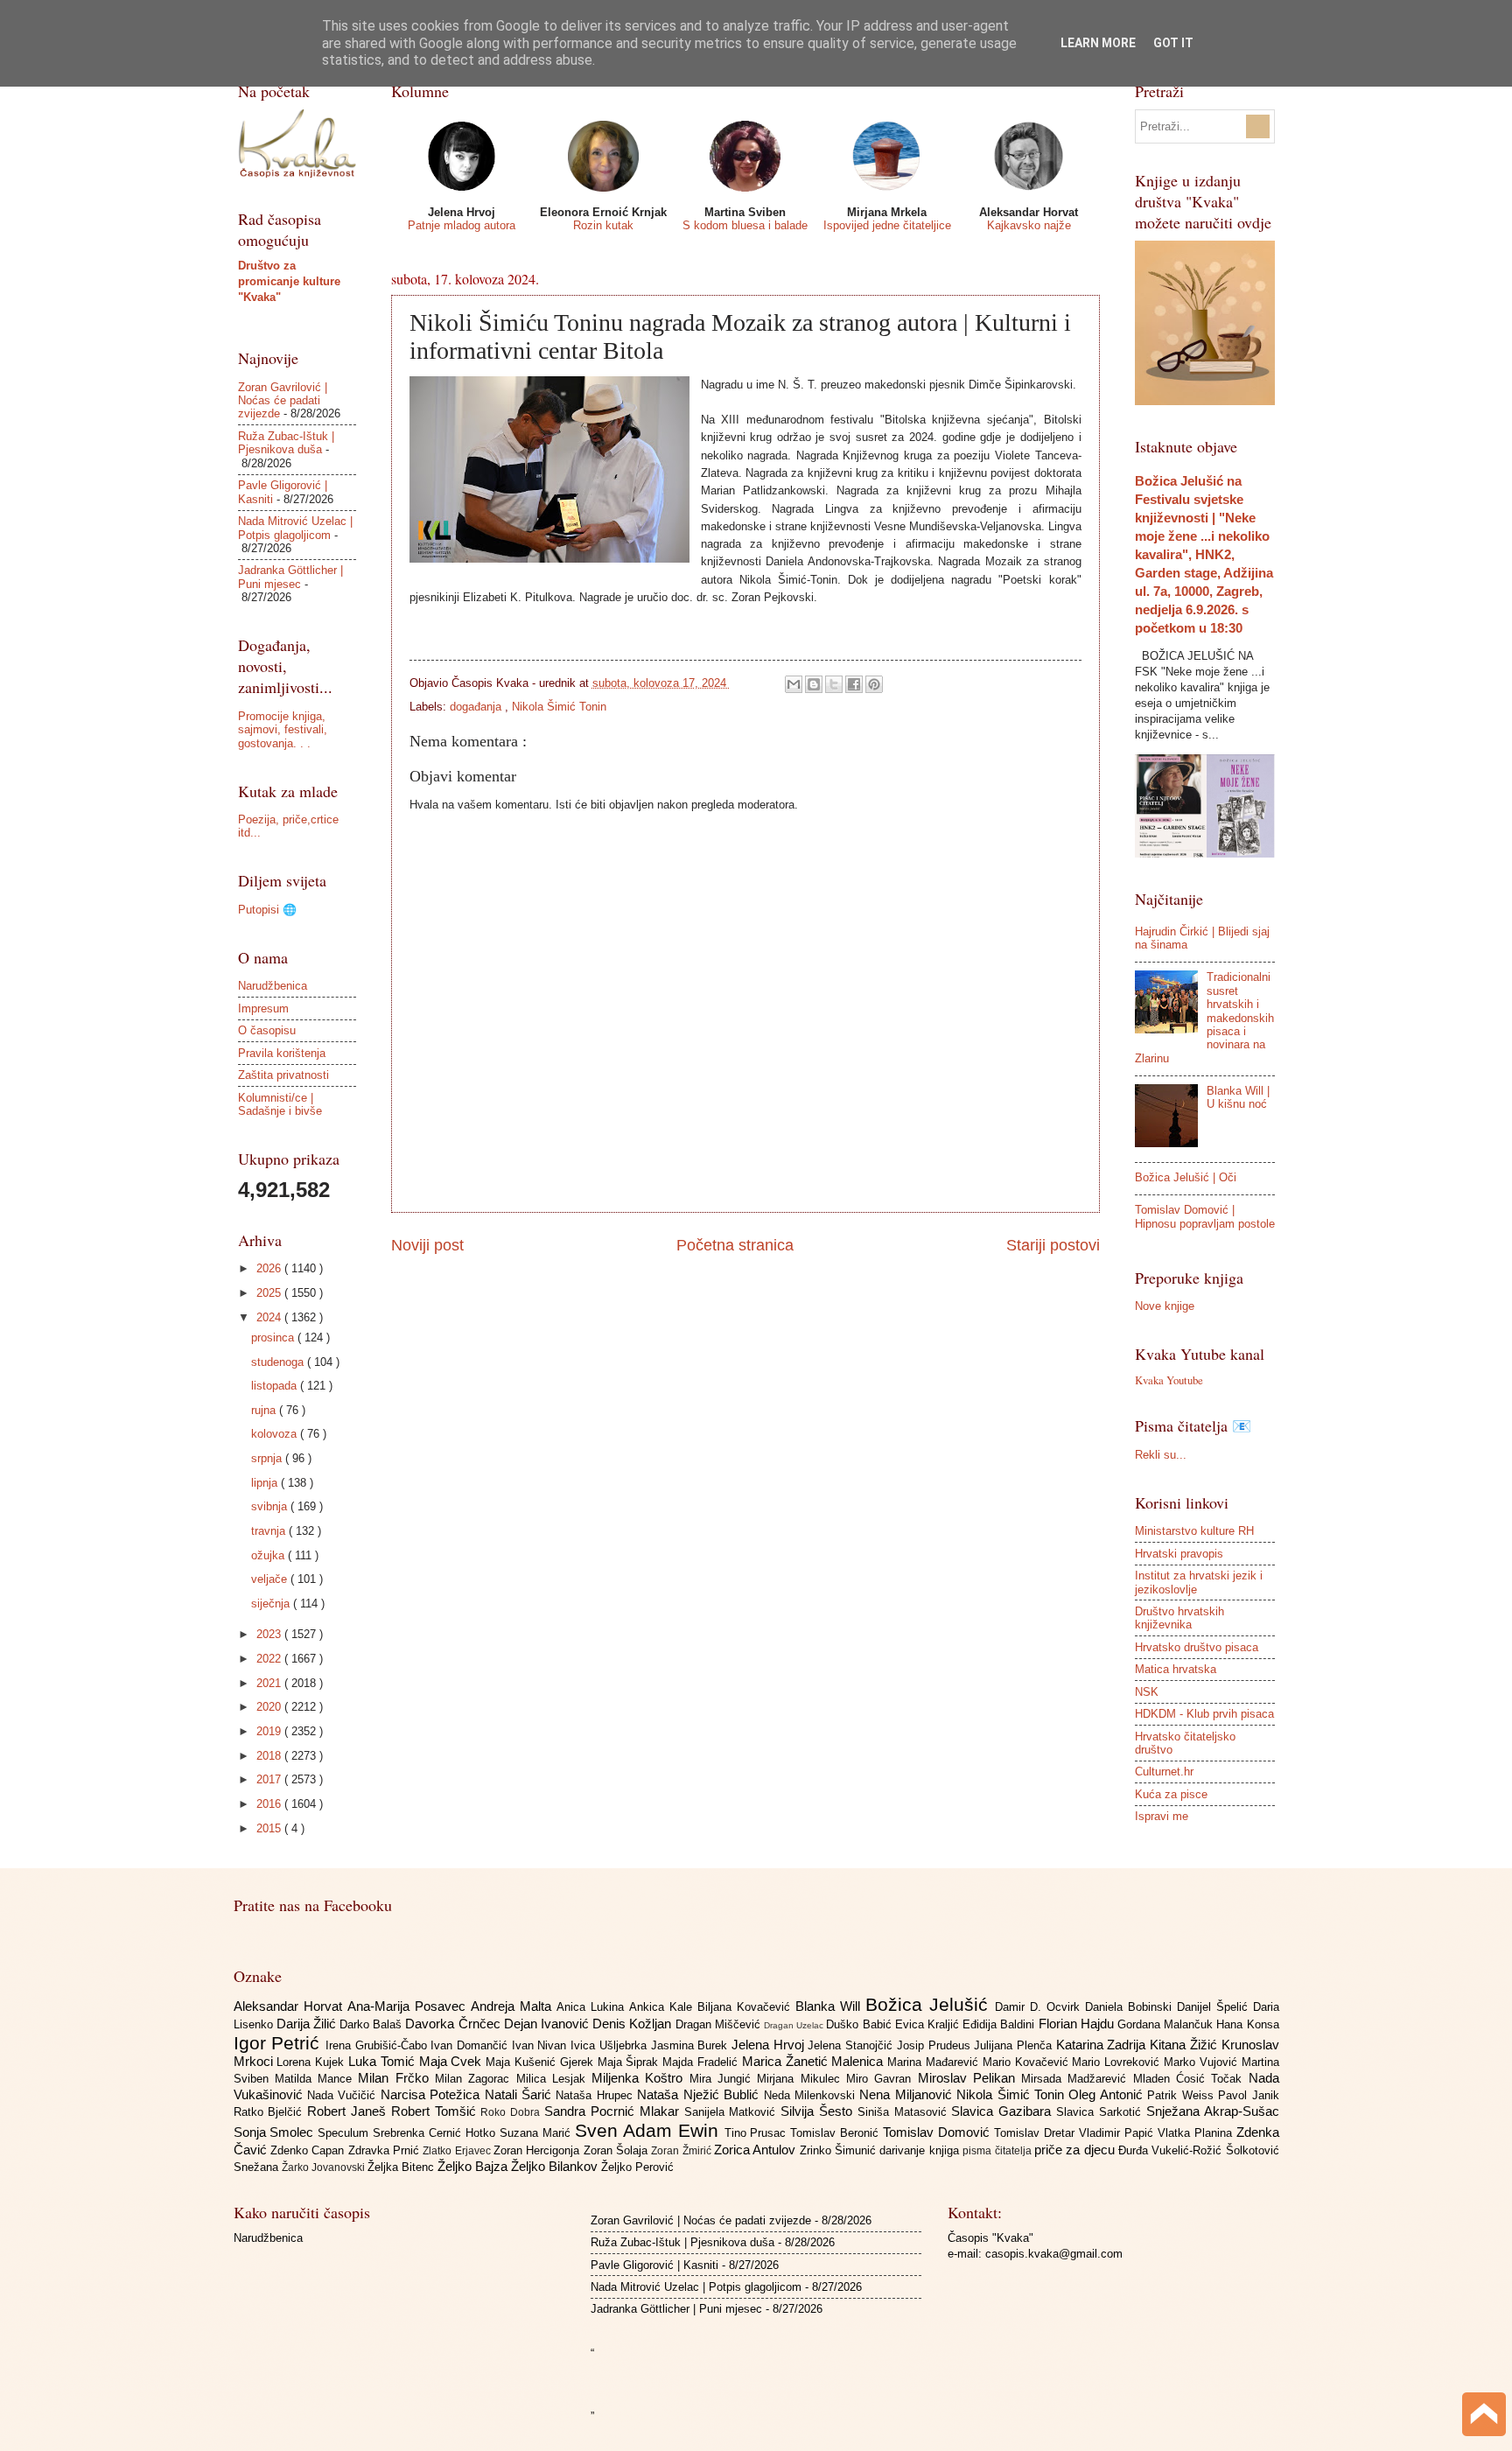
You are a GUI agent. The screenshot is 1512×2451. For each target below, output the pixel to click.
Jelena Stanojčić (852, 2045)
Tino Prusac (758, 2133)
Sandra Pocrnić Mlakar (614, 2111)
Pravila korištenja (282, 1053)
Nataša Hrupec (596, 2095)
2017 (270, 1779)
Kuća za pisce (1171, 1794)
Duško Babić (860, 2024)
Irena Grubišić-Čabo (378, 2045)
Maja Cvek (453, 2061)
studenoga (279, 1362)
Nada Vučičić (344, 2095)
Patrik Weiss (1183, 2095)
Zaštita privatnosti (283, 1075)
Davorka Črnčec (454, 2024)
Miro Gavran (882, 2079)
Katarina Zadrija (1103, 2045)
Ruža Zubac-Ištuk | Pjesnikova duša (286, 443)
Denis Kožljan (633, 2024)
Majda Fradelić (702, 2062)
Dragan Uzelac (795, 2025)
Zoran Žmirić (682, 2151)
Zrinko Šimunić (840, 2150)
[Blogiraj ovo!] (814, 684)
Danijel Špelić (1215, 2007)
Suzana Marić (537, 2133)
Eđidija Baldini (1000, 2024)
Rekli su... (1161, 1455)
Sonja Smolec (276, 2132)
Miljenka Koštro (640, 2078)
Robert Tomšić (436, 2111)
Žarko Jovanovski (325, 2167)
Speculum (345, 2133)
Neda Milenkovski (812, 2095)
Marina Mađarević (935, 2062)
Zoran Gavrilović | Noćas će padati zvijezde (283, 401)
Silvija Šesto (819, 2111)
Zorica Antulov (757, 2150)
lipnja (266, 1483)
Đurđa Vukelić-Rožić (1172, 2150)
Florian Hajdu (1078, 2024)
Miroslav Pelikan (970, 2078)
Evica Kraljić (929, 2024)
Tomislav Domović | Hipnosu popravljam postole (1205, 1216)
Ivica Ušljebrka (610, 2045)
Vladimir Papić (1118, 2133)
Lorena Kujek (312, 2062)
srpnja (268, 1458)
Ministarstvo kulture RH (1194, 1531)
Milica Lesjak (554, 2079)
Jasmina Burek (691, 2045)
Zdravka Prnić (386, 2150)
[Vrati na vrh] (1484, 2416)
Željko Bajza (474, 2166)
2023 (270, 1634)
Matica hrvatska (1176, 1669)
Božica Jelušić (930, 2004)
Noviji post (427, 1245)
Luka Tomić (384, 2061)
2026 (270, 1268)
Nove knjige (1165, 1306)
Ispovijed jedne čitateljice (887, 225)
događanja (477, 707)
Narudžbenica (273, 986)
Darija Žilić (308, 2024)
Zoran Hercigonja (539, 2150)
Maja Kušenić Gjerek (541, 2062)
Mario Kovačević (1028, 2062)
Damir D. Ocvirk (1040, 2007)
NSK (1147, 1692)
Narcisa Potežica (433, 2094)
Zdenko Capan (309, 2150)
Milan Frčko (396, 2078)
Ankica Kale (663, 2007)
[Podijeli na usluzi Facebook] (854, 684)
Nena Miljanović (908, 2094)
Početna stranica (735, 1245)
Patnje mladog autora (462, 225)
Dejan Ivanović (548, 2024)
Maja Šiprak (630, 2062)
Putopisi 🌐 (267, 910)
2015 (270, 1828)
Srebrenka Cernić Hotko (436, 2133)
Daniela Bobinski (1131, 2007)
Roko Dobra (512, 2112)
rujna (265, 1410)
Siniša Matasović (905, 2112)
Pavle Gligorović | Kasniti (654, 2265)
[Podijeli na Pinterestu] (874, 684)
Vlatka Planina (1197, 2133)
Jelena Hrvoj (770, 2045)
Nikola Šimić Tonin (559, 707)
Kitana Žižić (1185, 2045)
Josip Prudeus (935, 2045)
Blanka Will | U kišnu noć (1238, 1097)
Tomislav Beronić (836, 2133)
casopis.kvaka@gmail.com (1054, 2254)
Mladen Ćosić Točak (1191, 2079)
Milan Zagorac (476, 2079)
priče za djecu (1076, 2150)
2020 (270, 1707)
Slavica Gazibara (1004, 2111)
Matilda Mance (317, 2079)
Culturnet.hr (1164, 1772)
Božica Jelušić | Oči (1186, 1177)
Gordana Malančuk (1167, 2024)
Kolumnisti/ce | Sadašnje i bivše (280, 1104)
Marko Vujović (1203, 2062)
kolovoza (276, 1434)
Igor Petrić (280, 2043)
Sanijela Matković (733, 2112)
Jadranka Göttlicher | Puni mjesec (290, 577)
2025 (270, 1293)
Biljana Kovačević (746, 2007)
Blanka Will (830, 2006)
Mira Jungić (724, 2079)
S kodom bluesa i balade (745, 225)
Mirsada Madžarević (1077, 2079)
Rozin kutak (603, 225)
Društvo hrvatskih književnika (1179, 1618)
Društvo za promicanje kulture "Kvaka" (289, 281)
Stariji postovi (1053, 1245)
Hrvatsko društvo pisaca (1197, 1647)
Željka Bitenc (402, 2167)
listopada (276, 1386)
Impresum (263, 1008)
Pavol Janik (1248, 2095)
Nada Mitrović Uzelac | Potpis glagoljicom (295, 528)
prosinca (274, 1338)
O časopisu (267, 1030)
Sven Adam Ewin (650, 2130)
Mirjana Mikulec (801, 2079)
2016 (270, 1804)
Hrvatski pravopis (1179, 1554)
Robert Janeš (349, 2111)
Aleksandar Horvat (290, 2006)
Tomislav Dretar (1036, 2133)
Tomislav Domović (938, 2132)
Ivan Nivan (541, 2045)
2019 (270, 1731)
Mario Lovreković (1118, 2062)
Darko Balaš (372, 2024)
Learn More (1098, 43)
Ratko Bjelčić (271, 2112)
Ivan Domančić (471, 2045)
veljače (271, 1579)
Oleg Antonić (1108, 2094)
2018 (270, 1756)
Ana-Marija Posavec (409, 2006)
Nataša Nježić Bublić (700, 2094)
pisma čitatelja (998, 2151)
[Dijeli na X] (834, 684)
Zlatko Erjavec (458, 2151)
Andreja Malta (514, 2006)
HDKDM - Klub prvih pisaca (1204, 1714)
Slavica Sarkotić (1101, 2112)
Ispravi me (1162, 1816)
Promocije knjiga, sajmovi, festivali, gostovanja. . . (283, 730)
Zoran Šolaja (618, 2150)
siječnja (272, 1604)
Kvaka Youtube (1169, 1380)
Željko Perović (637, 2167)
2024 (270, 1317)
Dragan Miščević (720, 2024)
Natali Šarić (521, 2094)
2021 (270, 1683)
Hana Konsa (1247, 2024)
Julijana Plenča (1015, 2045)
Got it (1173, 43)
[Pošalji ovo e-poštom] (794, 684)
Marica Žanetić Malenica (815, 2061)
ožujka (269, 1555)
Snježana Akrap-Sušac (1213, 2111)
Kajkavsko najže (1029, 225)
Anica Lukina (593, 2007)
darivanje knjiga (921, 2150)
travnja (270, 1531)
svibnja (271, 1506)
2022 (270, 1659)
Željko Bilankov (556, 2166)
